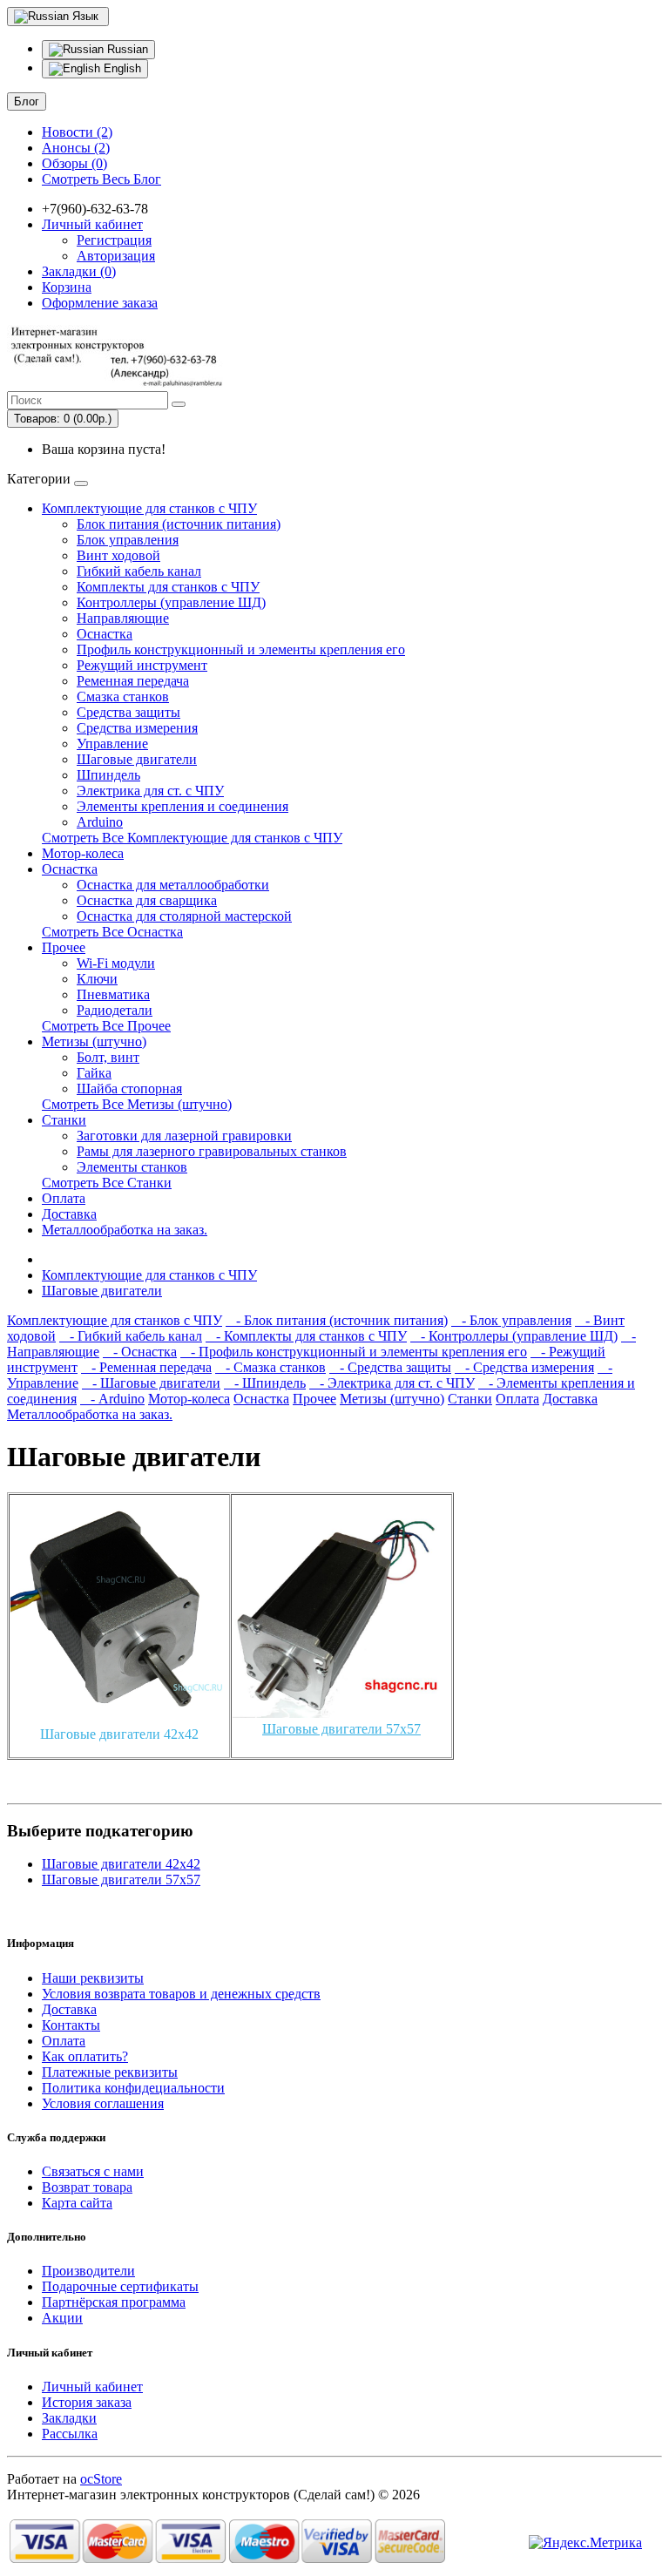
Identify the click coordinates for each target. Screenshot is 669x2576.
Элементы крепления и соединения (182, 806)
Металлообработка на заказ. (125, 1230)
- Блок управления (511, 1320)
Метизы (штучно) (94, 1041)
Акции (62, 2318)
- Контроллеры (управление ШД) (514, 1336)
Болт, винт (108, 1057)
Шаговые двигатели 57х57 (341, 1729)
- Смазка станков (270, 1367)
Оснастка (105, 634)
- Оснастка (140, 1352)
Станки (64, 1120)
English (121, 68)
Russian (126, 49)
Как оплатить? (85, 2056)
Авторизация (116, 256)
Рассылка (70, 2434)
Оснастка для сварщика (147, 900)
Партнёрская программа (114, 2302)
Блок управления (128, 540)
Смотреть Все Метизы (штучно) (137, 1104)
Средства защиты (128, 712)
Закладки (69, 2418)
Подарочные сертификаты (120, 2286)
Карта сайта (77, 2203)
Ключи (97, 979)
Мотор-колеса (83, 853)
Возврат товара (87, 2187)
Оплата (64, 1198)
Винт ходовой (118, 555)
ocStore (101, 2479)
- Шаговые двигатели (151, 1383)
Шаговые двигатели (137, 759)
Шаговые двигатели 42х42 (119, 1734)
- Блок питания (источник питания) (337, 1320)
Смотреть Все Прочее (106, 1026)
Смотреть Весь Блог (101, 179)
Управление (112, 744)
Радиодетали (115, 1010)
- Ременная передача (146, 1367)
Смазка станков (123, 696)
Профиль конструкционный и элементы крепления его (241, 649)
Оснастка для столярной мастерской (184, 916)
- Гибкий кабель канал (131, 1336)
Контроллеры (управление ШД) (171, 602)
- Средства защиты (390, 1367)
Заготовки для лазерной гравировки (184, 1136)
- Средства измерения (524, 1367)
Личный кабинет (92, 2387)
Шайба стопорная (129, 1089)
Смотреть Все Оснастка (112, 932)
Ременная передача (133, 681)
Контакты (71, 2025)
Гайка (94, 1073)
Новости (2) (77, 132)
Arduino (100, 822)
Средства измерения (137, 728)
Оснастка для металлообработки (173, 885)
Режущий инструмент (142, 665)
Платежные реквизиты (110, 2072)
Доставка (69, 1214)
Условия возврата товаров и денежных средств (181, 1994)
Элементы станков (132, 1167)
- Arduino (112, 1399)
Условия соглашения (103, 2103)
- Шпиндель (265, 1383)
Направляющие (123, 618)
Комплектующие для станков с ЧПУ (149, 508)
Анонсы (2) (76, 148)
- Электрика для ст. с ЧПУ (392, 1383)
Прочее (64, 947)
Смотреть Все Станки (107, 1183)
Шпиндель (108, 775)
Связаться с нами (93, 2171)
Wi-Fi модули (116, 963)
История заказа (87, 2402)
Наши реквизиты (93, 1978)
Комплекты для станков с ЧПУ (168, 587)
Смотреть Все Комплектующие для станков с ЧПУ (192, 838)
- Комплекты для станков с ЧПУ (306, 1336)
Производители (88, 2271)
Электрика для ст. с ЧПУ (150, 791)
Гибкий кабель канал (139, 571)
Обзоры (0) (74, 163)
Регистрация (114, 240)
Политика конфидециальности (133, 2088)
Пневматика (113, 994)
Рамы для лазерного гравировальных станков (212, 1151)
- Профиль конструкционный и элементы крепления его (354, 1352)
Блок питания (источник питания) (179, 524)
